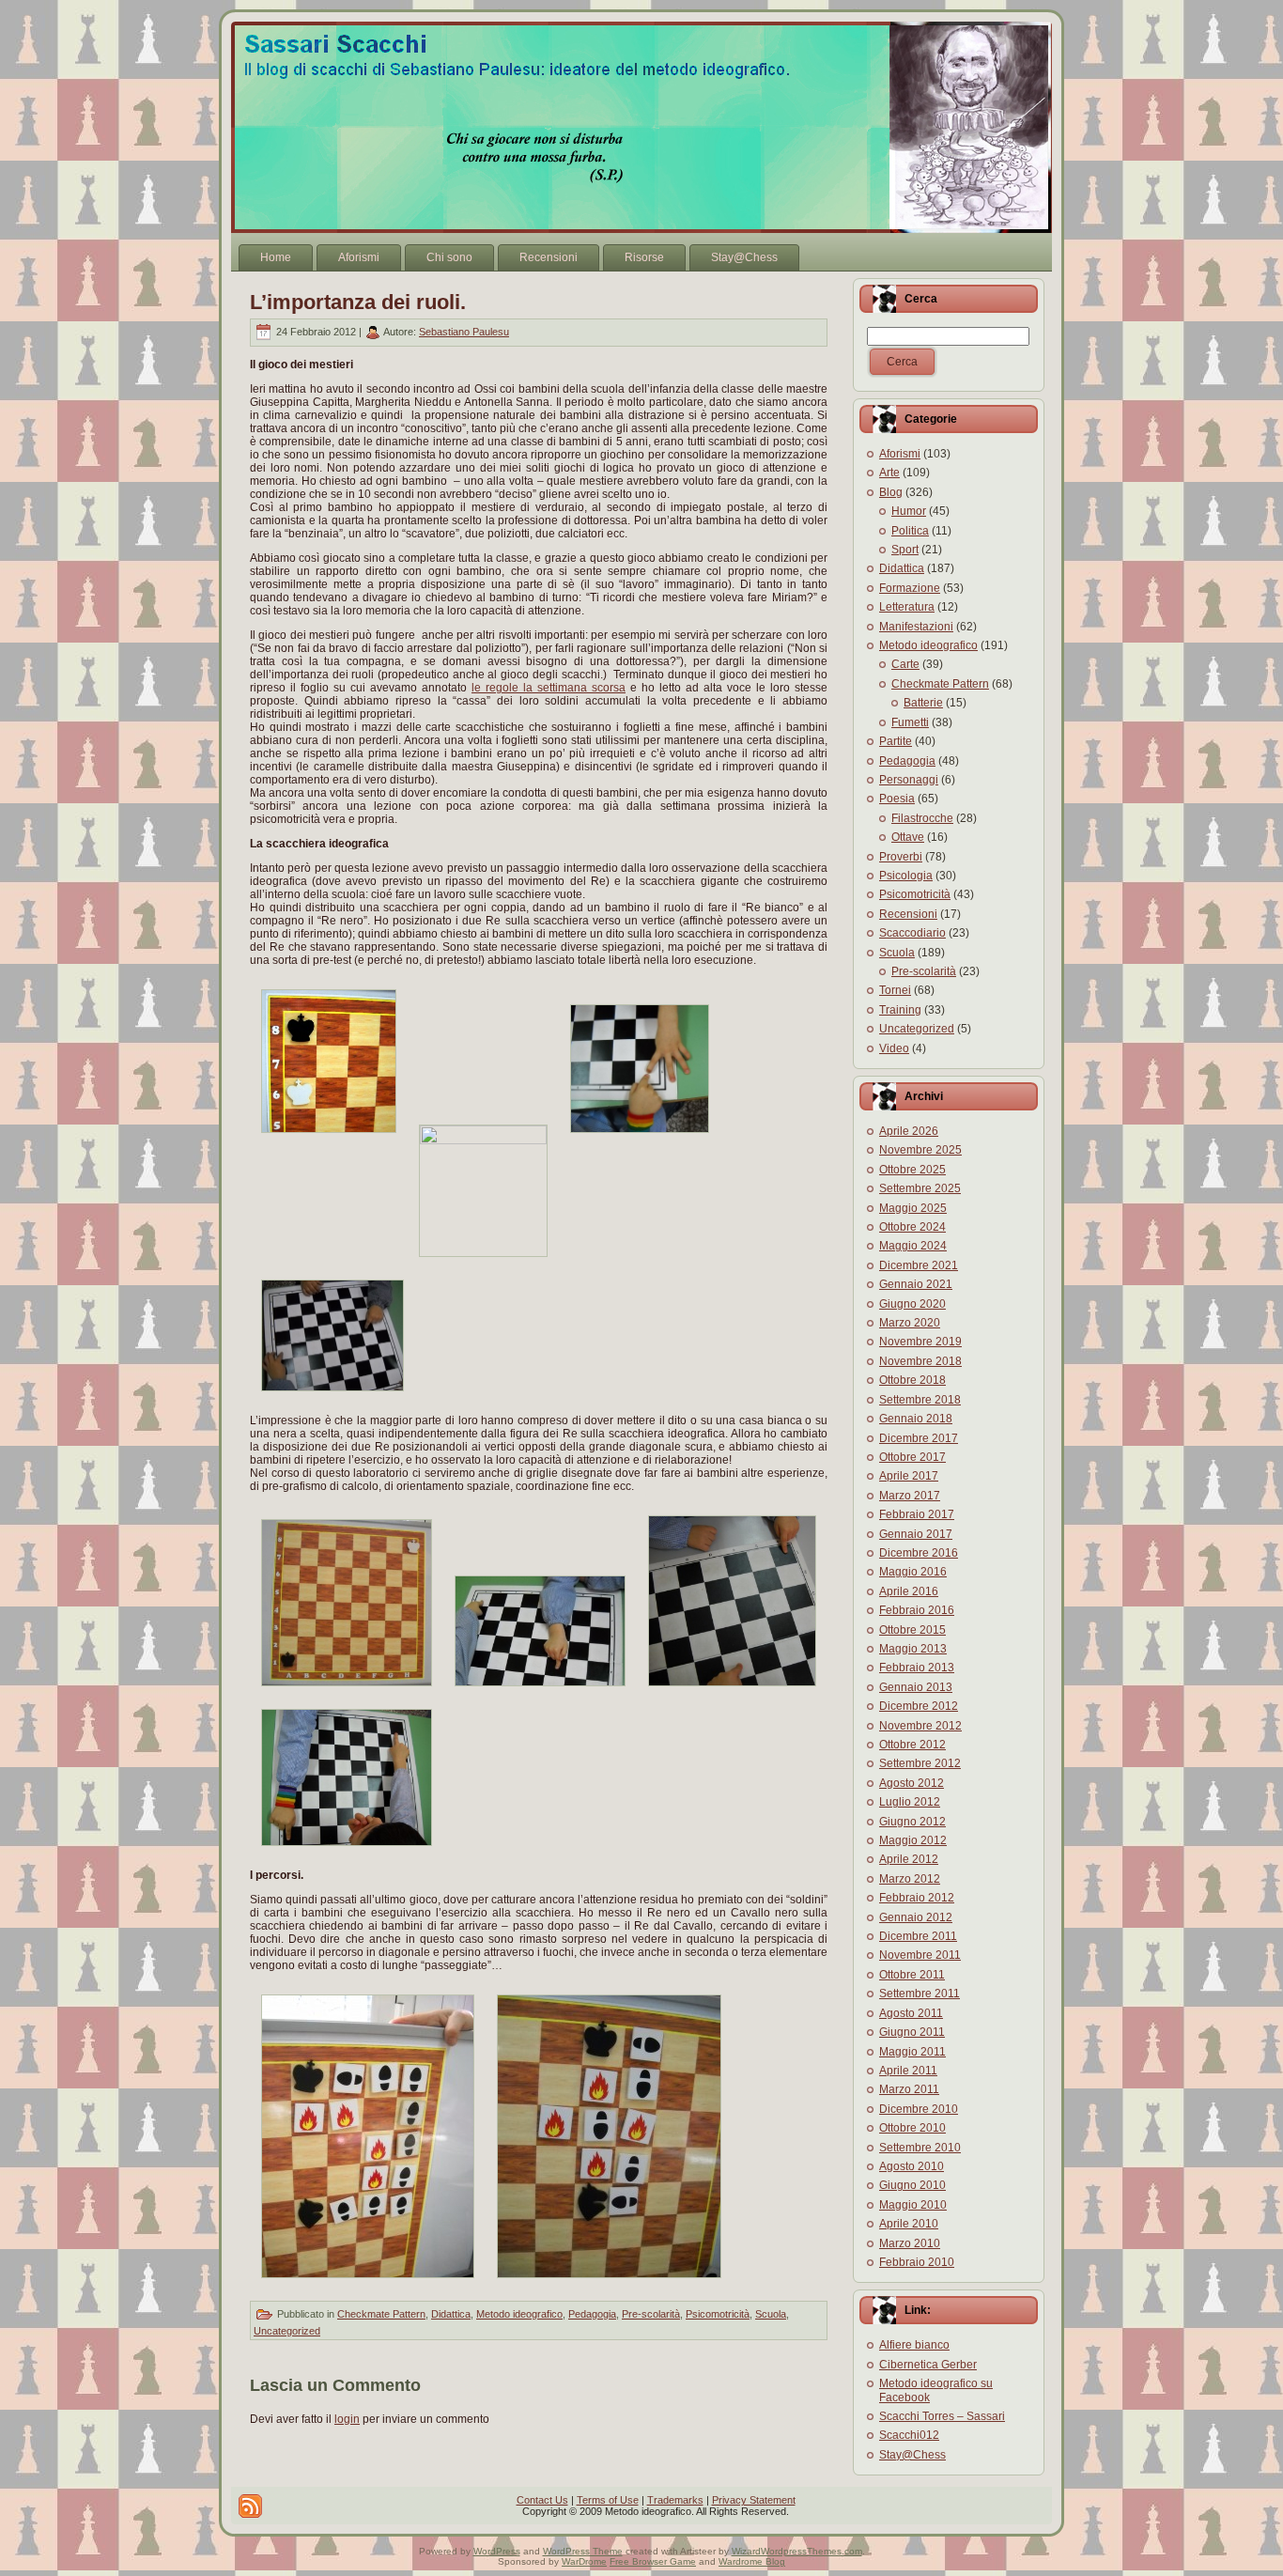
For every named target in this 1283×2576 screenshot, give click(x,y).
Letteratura (907, 607)
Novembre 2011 (920, 1955)
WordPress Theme (583, 2551)
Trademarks (675, 2500)
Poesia (897, 799)
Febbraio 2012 (917, 1898)
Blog (891, 492)
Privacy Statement (754, 2500)
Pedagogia (592, 2314)
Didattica (451, 2314)
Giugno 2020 (912, 1304)
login (347, 2419)
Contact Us (542, 2500)
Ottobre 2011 (912, 1975)
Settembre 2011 (920, 1994)
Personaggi (909, 780)
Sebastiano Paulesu (464, 332)
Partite (896, 741)
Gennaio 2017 (916, 1534)
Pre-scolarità (651, 2314)
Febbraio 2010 (917, 2262)
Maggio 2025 (913, 1208)
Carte (905, 664)
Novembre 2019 (920, 1342)
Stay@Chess (912, 2455)
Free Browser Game (653, 2561)
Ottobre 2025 (912, 1170)
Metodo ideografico (519, 2314)
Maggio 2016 (913, 1572)
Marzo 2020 (910, 1323)
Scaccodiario (912, 933)
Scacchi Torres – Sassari (942, 2416)
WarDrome (584, 2561)
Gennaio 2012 (916, 1917)
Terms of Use (608, 2500)
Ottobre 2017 (912, 1457)
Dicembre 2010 (919, 2109)
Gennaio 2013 (916, 1687)
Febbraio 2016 (917, 1610)
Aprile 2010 (909, 2224)
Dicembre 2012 (919, 1706)
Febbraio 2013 (917, 1668)
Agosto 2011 (911, 2013)
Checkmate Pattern (381, 2314)
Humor (909, 511)
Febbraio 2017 (917, 1514)
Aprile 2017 (909, 1476)
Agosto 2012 (912, 1783)
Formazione (910, 588)
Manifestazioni (916, 627)
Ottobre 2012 (912, 1745)
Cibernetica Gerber (928, 2365)
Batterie (923, 703)
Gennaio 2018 (916, 1419)
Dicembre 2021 (919, 1265)
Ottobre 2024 (912, 1227)
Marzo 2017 (910, 1496)
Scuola (771, 2314)
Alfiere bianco (914, 2345)
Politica (910, 531)
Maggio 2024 (913, 1246)
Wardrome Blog (752, 2561)
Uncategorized (287, 2331)
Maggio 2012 (913, 1840)
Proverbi (901, 857)
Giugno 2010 (912, 2185)
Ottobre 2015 (912, 1630)
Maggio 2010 (913, 2205)
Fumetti (910, 722)
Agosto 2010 (912, 2166)
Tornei (895, 990)
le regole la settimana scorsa (549, 688)
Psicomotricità (718, 2314)
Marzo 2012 (910, 1879)
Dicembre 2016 (919, 1553)
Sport (905, 550)
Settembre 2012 (920, 1763)
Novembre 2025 (920, 1150)
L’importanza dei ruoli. (358, 302)
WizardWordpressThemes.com (797, 2551)
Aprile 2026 (909, 1131)
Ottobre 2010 (912, 2128)
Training (900, 1010)
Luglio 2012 (910, 1802)
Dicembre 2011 (918, 1936)
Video (894, 1048)
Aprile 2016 (909, 1591)
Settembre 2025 (920, 1188)
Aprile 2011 (908, 2071)
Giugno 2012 (912, 1822)
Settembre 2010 (920, 2148)
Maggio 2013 (913, 1649)
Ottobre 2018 (912, 1380)
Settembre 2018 (920, 1400)
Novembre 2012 (920, 1726)
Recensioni (908, 914)
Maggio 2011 (912, 2052)
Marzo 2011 (909, 2089)
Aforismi (900, 454)
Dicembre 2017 (919, 1438)
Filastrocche (922, 818)
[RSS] (250, 2506)
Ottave (908, 837)
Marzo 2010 (910, 2243)
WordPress (497, 2551)
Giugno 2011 (912, 2032)
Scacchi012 (909, 2435)
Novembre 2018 (920, 1361)
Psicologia (906, 876)
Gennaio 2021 (916, 1284)
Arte (889, 473)
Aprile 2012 (909, 1859)
